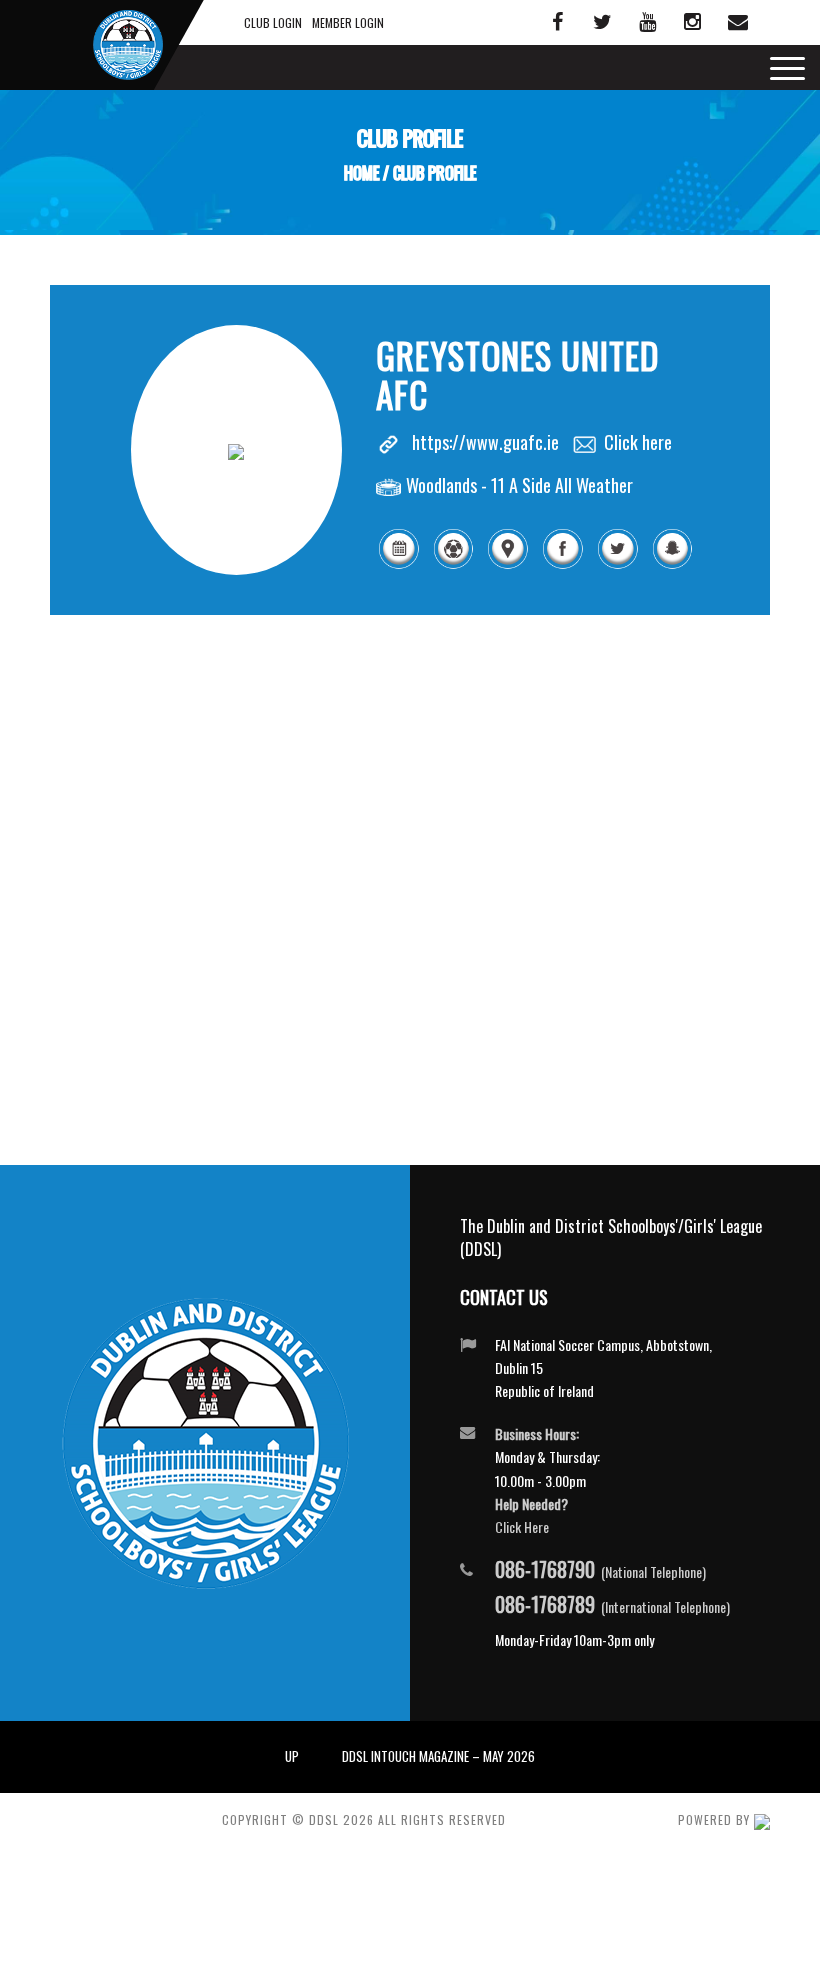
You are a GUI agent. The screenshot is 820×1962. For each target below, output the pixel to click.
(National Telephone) (600, 1570)
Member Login (348, 22)
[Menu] (782, 67)
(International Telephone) (612, 1605)
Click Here (522, 1526)
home (361, 174)
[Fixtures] (398, 564)
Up (292, 1756)
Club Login (273, 22)
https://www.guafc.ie (485, 442)
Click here (638, 442)
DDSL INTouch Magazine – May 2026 (438, 1756)
